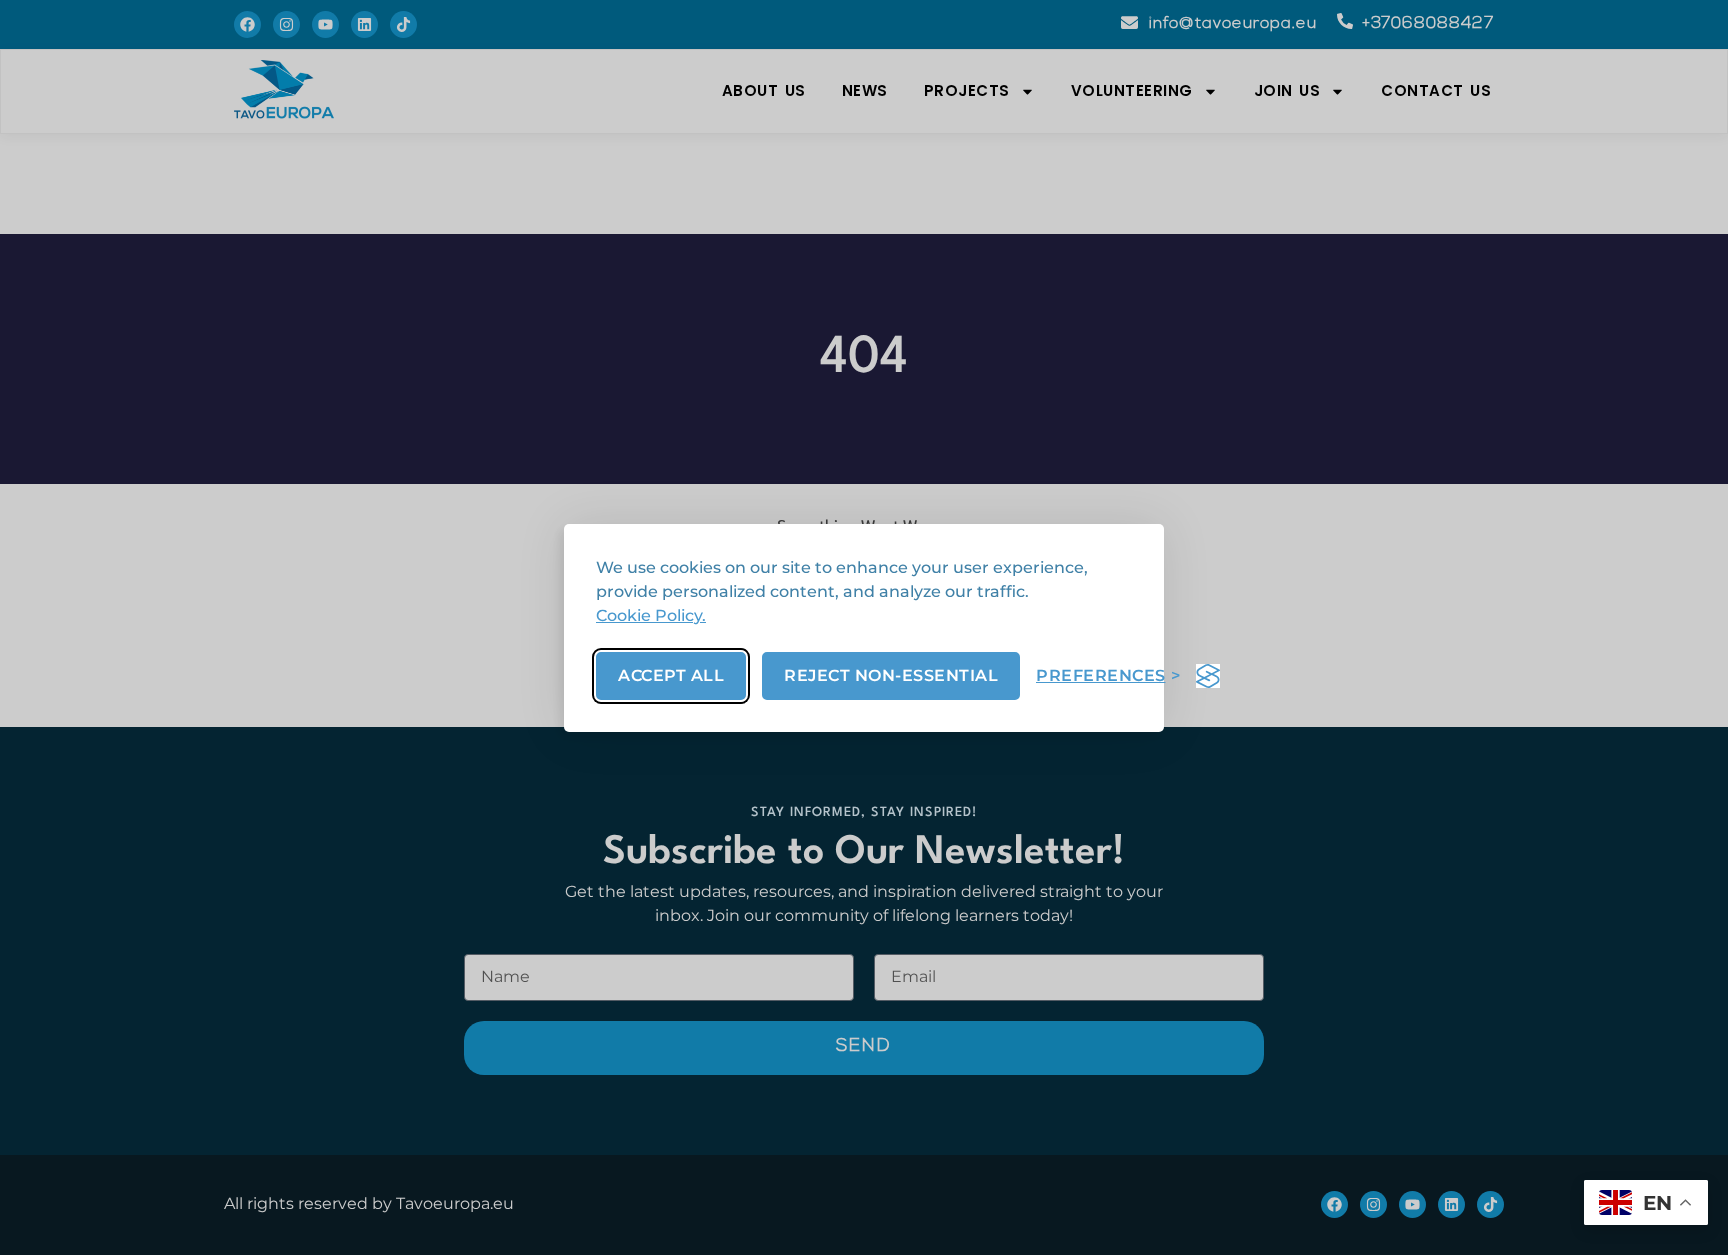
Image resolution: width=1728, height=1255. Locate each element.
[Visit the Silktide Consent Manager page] (1208, 676)
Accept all (671, 675)
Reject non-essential (891, 675)
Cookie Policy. (651, 615)
